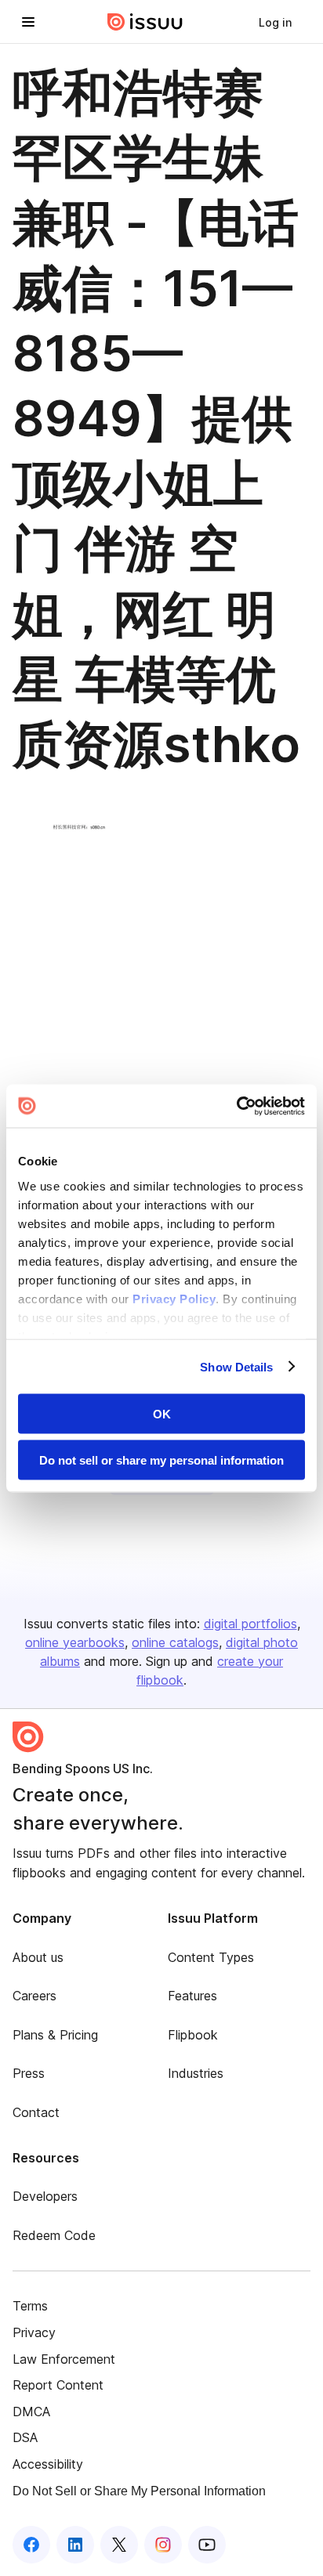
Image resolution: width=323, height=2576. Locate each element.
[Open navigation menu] (28, 22)
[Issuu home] (145, 22)
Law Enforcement (64, 2359)
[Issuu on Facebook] (31, 2545)
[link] (275, 22)
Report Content (58, 2385)
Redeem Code (54, 2235)
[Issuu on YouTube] (207, 2545)
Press (29, 2073)
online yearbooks (75, 1642)
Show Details (236, 1366)
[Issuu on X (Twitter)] (119, 2545)
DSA (25, 2437)
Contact (36, 2112)
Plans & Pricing (55, 2035)
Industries (196, 2073)
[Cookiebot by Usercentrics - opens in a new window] (236, 1106)
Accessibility (48, 2464)
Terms (30, 2306)
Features (192, 1996)
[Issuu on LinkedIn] (75, 2545)
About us (38, 1957)
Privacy (34, 2332)
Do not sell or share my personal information (161, 1460)
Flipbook (193, 2035)
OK (162, 1414)
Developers (45, 2196)
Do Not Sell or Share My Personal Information (139, 2491)
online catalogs (175, 1642)
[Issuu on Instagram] (163, 2545)
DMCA (31, 2412)
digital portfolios (250, 1624)
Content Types (211, 1957)
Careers (34, 1996)
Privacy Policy (174, 1298)
